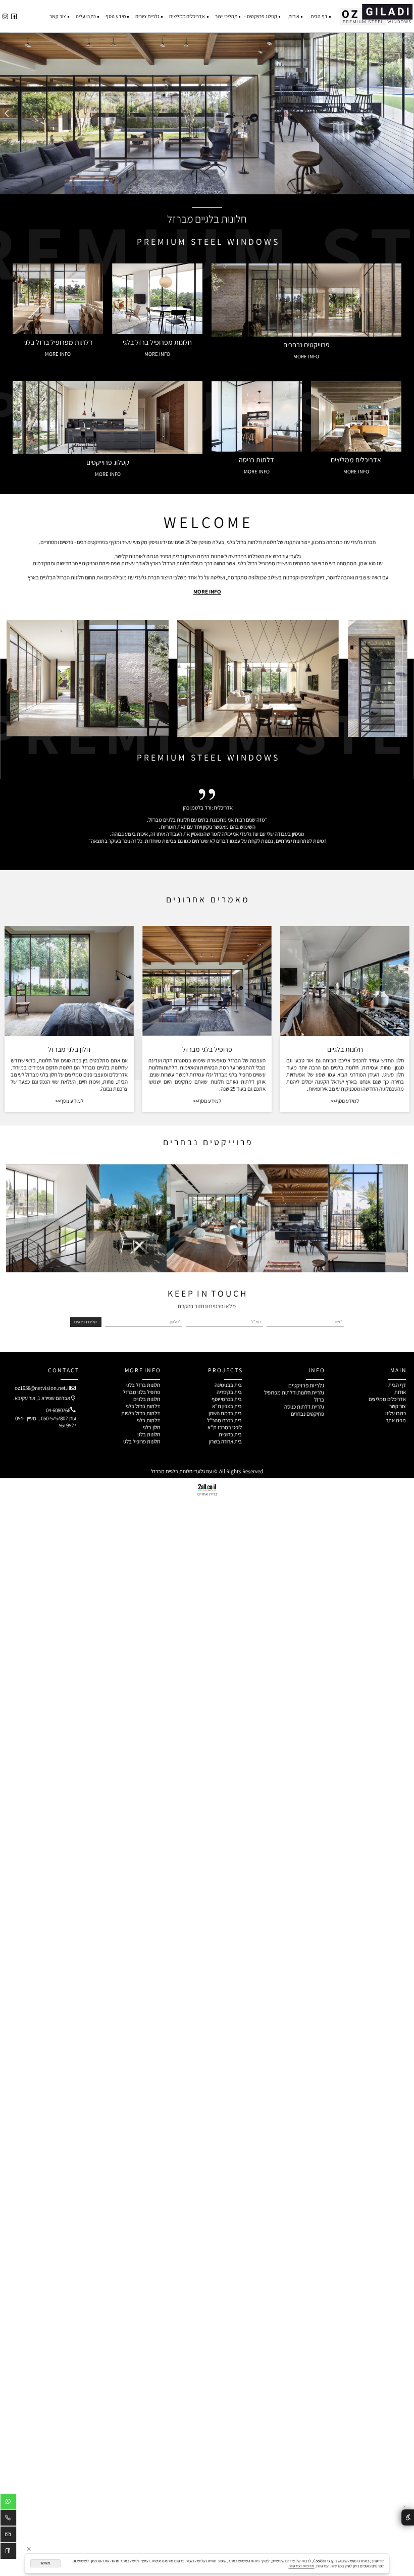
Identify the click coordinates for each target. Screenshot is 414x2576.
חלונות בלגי (149, 1434)
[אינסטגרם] (5, 16)
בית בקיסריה (229, 1392)
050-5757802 (54, 1418)
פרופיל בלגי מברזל (141, 1392)
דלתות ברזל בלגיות (141, 1413)
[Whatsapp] (8, 2503)
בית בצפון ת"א (227, 1406)
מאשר (45, 2563)
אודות (294, 16)
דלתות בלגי (148, 1420)
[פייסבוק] (14, 16)
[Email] (8, 2536)
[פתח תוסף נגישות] (408, 2518)
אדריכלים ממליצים (187, 16)
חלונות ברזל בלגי (143, 1385)
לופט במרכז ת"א (225, 1427)
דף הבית (319, 16)
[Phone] (8, 2519)
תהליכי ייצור (226, 16)
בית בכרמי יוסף (227, 1399)
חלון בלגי (151, 1427)
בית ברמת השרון (225, 1413)
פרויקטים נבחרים (307, 1414)
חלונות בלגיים (345, 1049)
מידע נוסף (116, 16)
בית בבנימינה (228, 1385)
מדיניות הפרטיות (301, 2566)
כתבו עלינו (86, 16)
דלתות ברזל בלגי (143, 1406)
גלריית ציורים (147, 16)
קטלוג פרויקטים (262, 16)
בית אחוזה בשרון (225, 1441)
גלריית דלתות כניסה (304, 1407)
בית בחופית (230, 1434)
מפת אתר (396, 1420)
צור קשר (58, 16)
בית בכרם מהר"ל (224, 1420)
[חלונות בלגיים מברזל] (376, 13)
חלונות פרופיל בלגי (142, 1441)
